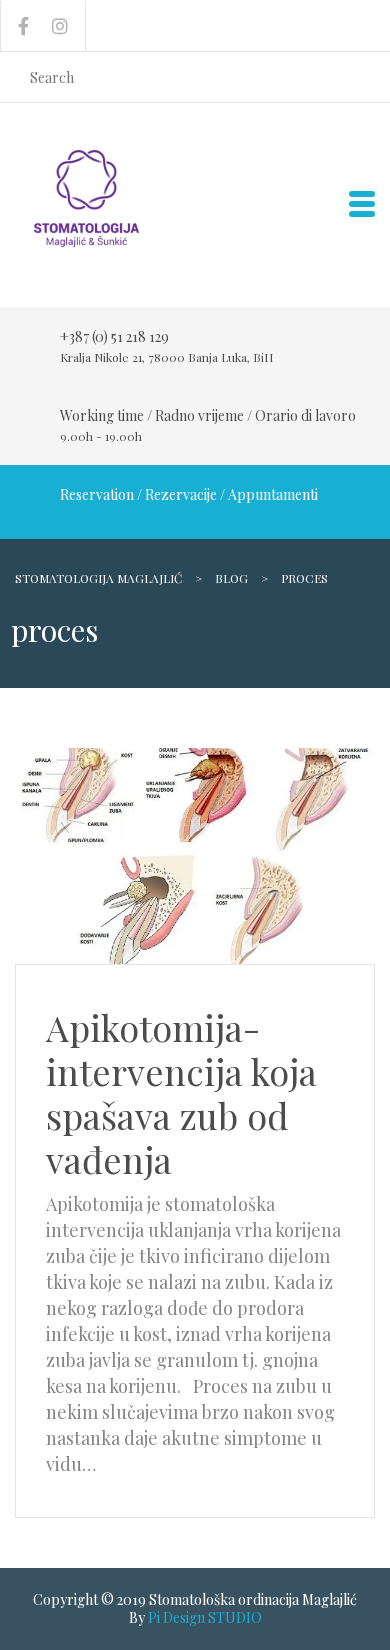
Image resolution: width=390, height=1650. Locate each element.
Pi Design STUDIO (205, 1617)
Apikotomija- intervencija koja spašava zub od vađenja (181, 1093)
